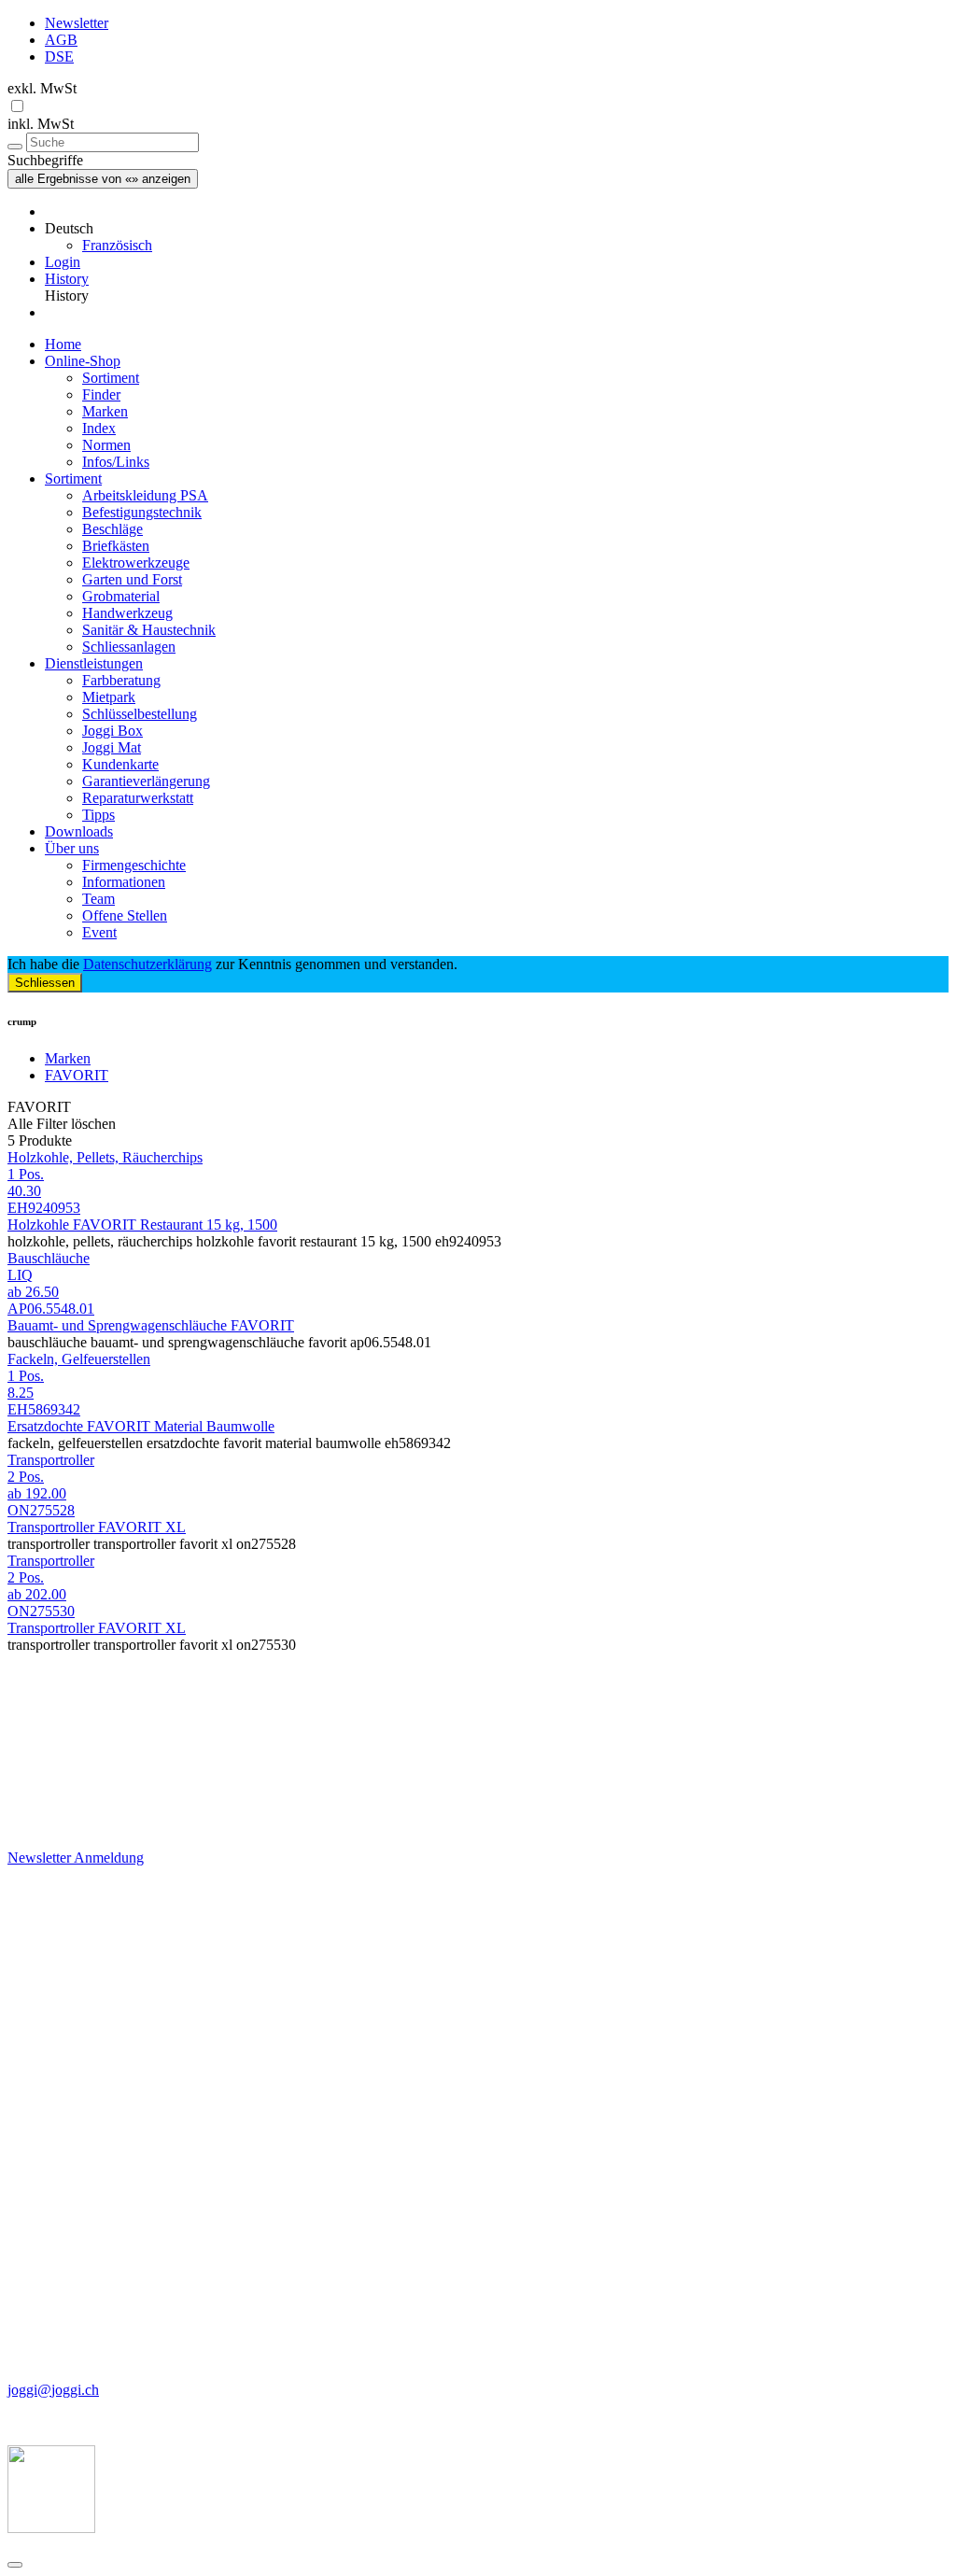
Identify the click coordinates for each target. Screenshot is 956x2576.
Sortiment (111, 378)
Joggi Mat (112, 747)
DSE (59, 56)
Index (99, 428)
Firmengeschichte (134, 865)
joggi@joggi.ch (53, 2390)
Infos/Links (116, 462)
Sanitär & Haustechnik (149, 630)
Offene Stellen (125, 915)
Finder (101, 394)
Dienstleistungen (94, 663)
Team (98, 899)
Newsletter (77, 23)
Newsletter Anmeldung (76, 1858)
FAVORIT (77, 1075)
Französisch (117, 245)
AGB (61, 40)
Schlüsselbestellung (140, 714)
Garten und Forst (132, 579)
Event (99, 932)
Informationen (124, 882)
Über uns (72, 848)
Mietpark (109, 697)
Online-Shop (83, 361)
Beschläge (112, 529)
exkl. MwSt (42, 88)
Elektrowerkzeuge (136, 563)
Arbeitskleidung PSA (145, 495)
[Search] (15, 147)
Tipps (98, 815)
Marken (105, 411)
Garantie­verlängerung (146, 781)
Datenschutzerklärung (148, 964)
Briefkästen (116, 546)
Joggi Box (112, 731)
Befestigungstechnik (142, 512)
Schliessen (45, 983)
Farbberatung (121, 680)
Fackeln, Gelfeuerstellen (79, 1359)
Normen (106, 445)
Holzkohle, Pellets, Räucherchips (105, 1157)
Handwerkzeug (127, 613)
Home (63, 344)
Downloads (79, 831)
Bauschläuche (49, 1258)
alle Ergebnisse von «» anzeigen (103, 179)
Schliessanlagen (129, 647)
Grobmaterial (121, 596)
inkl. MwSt (41, 124)
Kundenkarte (120, 764)
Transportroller (51, 1460)
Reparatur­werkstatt (138, 798)
